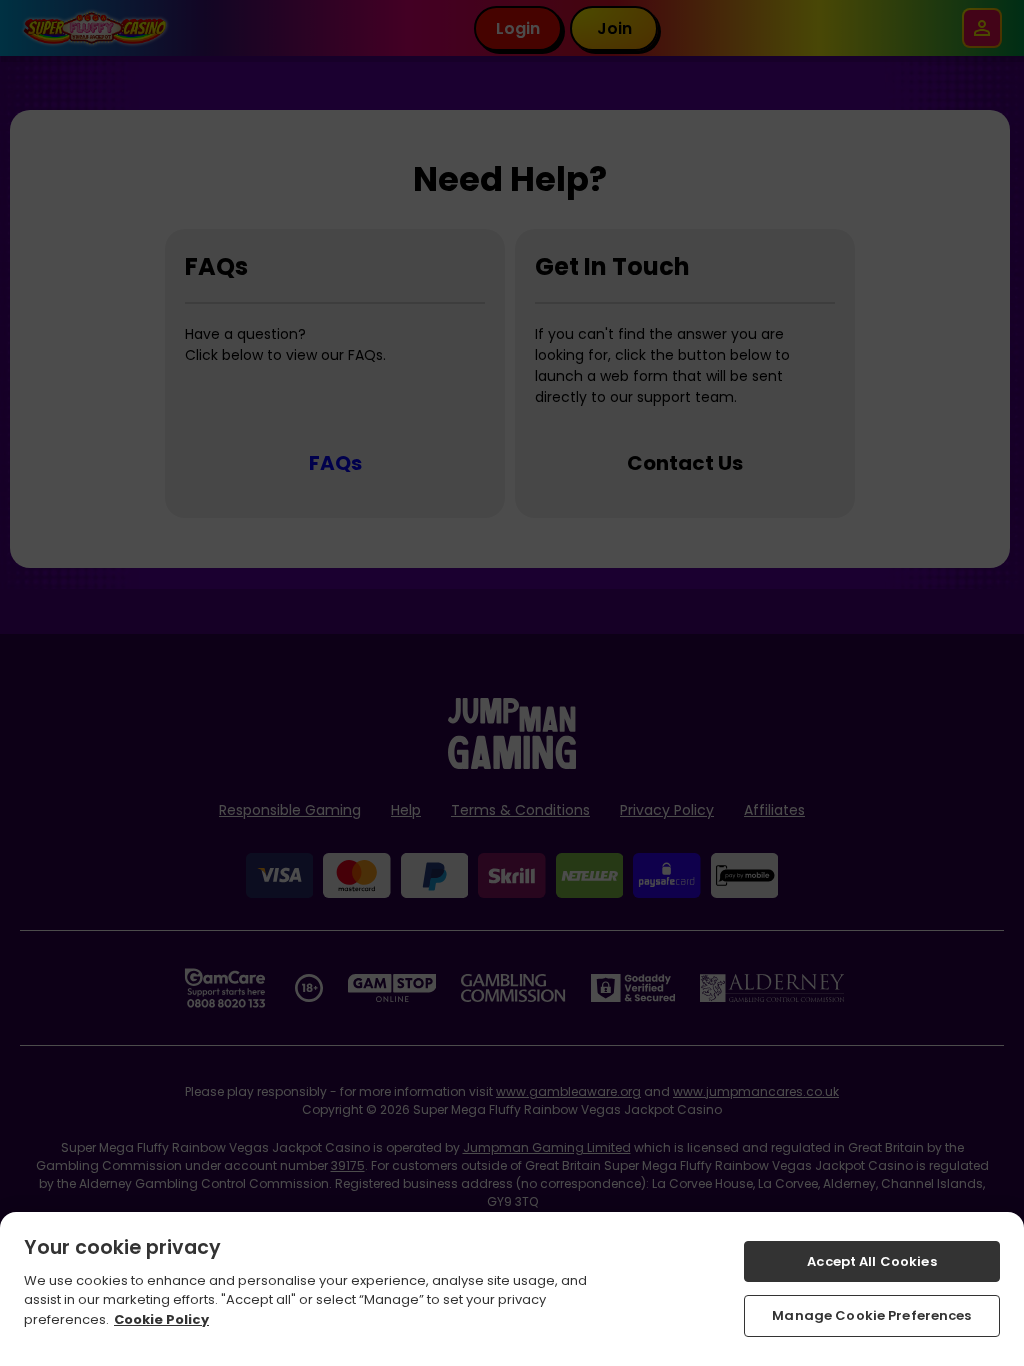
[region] (512, 1289)
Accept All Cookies (871, 1261)
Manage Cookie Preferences (871, 1315)
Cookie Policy (161, 1319)
